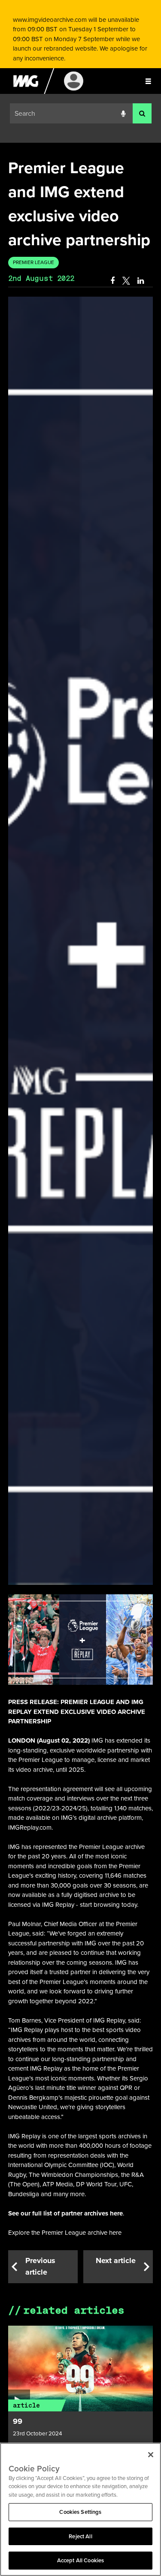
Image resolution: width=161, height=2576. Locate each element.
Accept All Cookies (80, 2560)
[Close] (151, 2455)
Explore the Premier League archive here (65, 2232)
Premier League (33, 262)
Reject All (80, 2536)
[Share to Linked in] (141, 281)
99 (18, 2421)
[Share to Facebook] (112, 281)
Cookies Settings (80, 2512)
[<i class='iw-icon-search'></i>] (142, 113)
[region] (80, 2509)
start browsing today (108, 1904)
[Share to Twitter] (126, 281)
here (116, 2213)
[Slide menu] (148, 81)
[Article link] (81, 2369)
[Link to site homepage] (26, 92)
